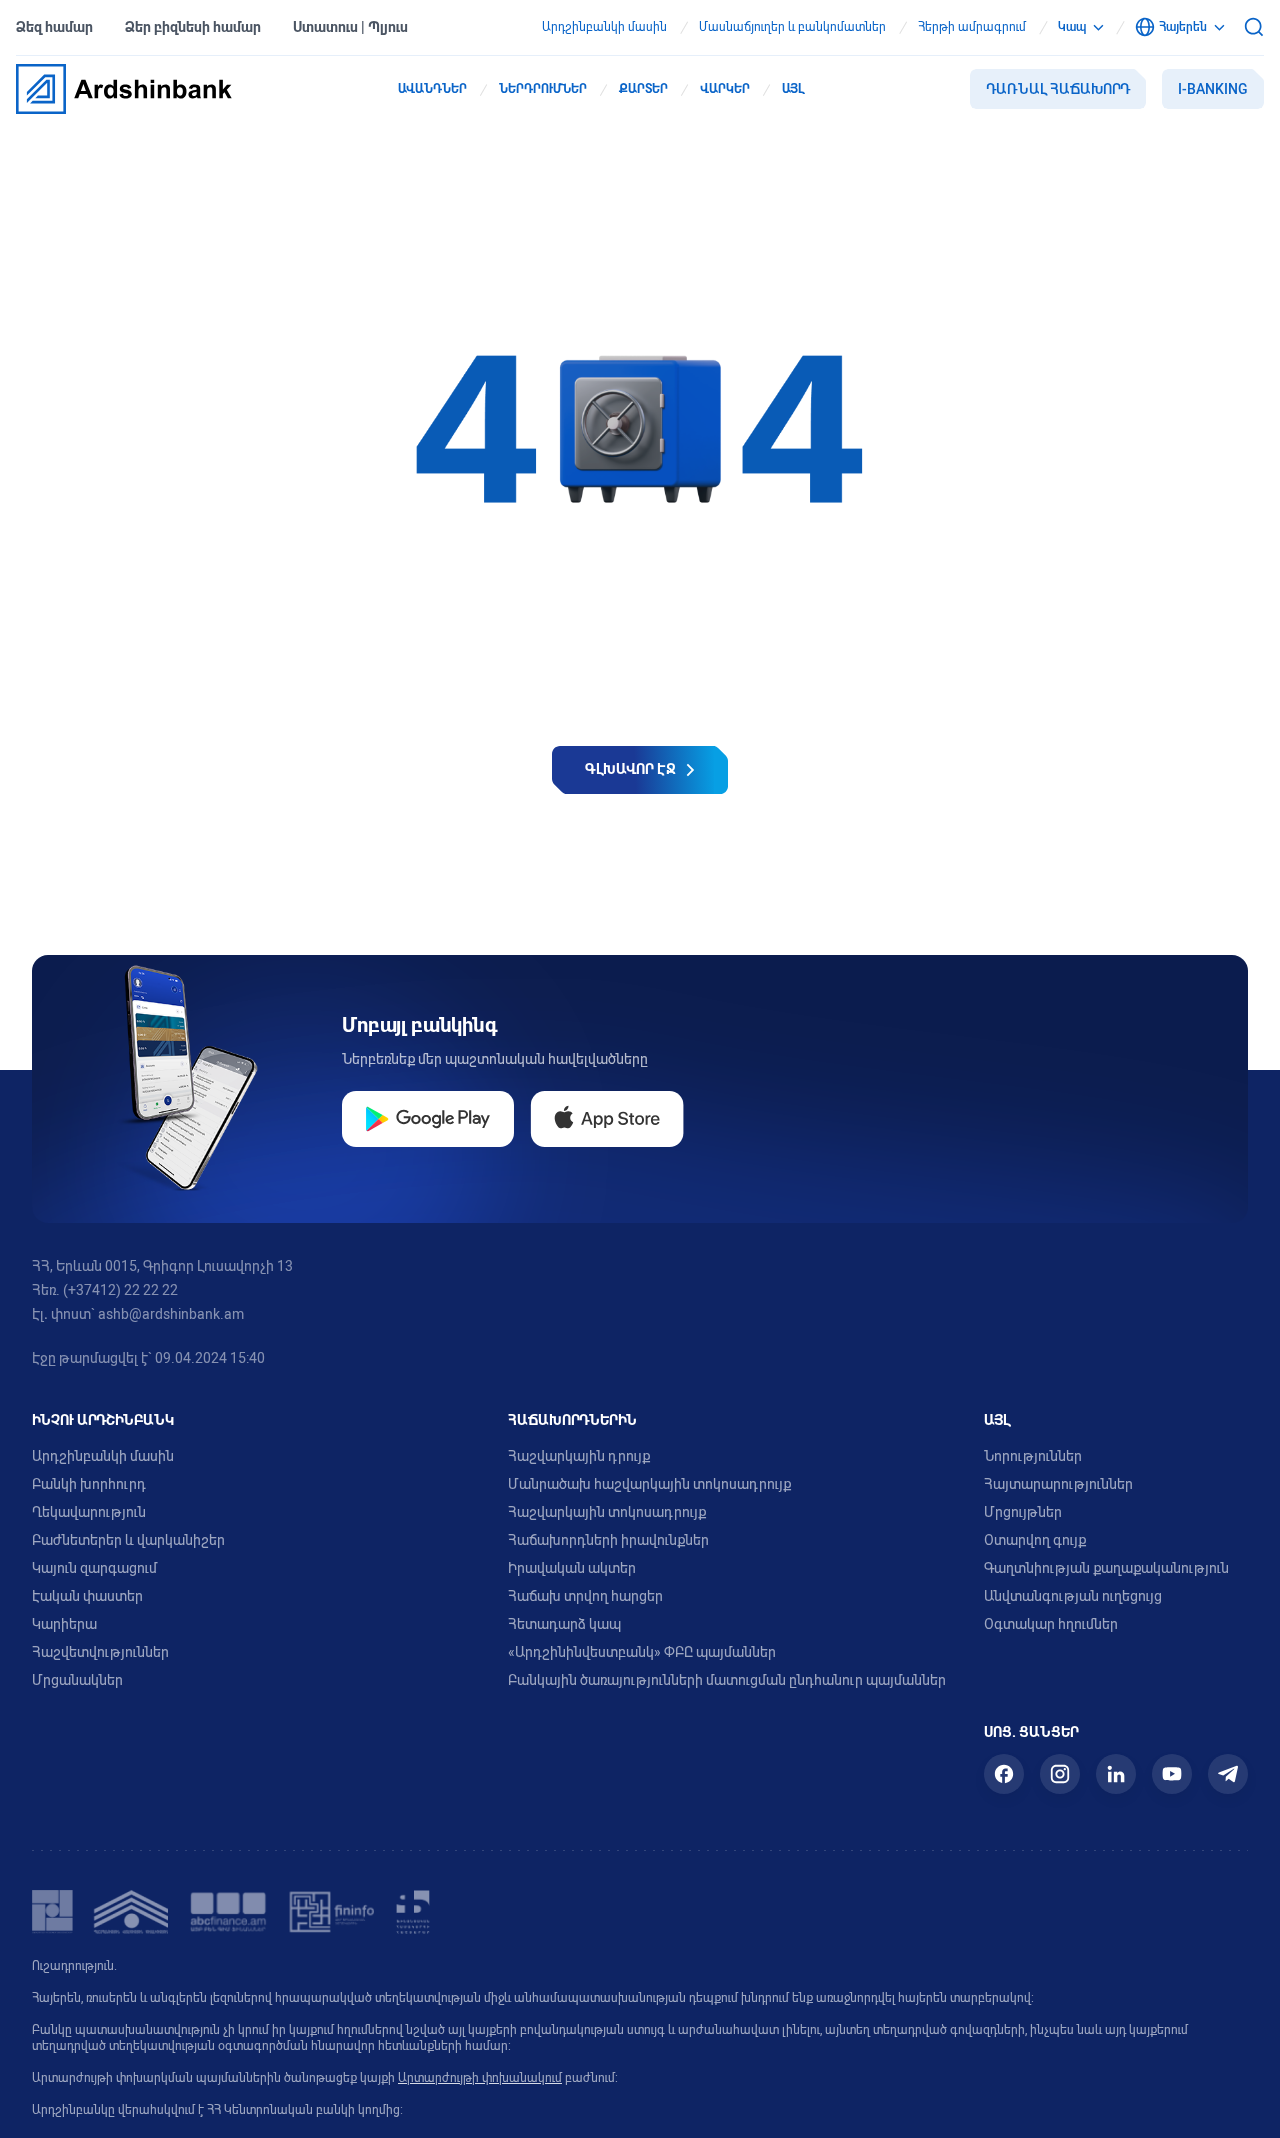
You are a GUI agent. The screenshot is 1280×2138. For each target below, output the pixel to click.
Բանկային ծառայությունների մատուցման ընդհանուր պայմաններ (727, 1680)
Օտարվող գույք (1035, 1540)
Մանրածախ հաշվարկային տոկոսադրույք (649, 1484)
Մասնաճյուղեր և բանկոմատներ (792, 27)
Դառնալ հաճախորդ (1058, 89)
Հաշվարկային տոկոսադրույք (607, 1512)
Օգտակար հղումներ (1051, 1624)
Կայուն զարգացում (94, 1568)
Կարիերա (64, 1624)
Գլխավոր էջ (630, 769)
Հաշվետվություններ (100, 1652)
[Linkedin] (1116, 1774)
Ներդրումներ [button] (543, 89)
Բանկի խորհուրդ (89, 1484)
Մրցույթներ (1023, 1512)
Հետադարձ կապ (564, 1624)
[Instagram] (1060, 1774)
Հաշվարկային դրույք (579, 1456)
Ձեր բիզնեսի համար (193, 27)
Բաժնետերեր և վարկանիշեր (128, 1540)
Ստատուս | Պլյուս (350, 27)
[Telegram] (1228, 1774)
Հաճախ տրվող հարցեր (585, 1596)
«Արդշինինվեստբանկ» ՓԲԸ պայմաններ (642, 1652)
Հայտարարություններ (1058, 1484)
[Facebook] (1004, 1774)
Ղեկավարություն (89, 1512)
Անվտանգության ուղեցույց (1073, 1596)
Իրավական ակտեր (572, 1568)
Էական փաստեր (87, 1596)
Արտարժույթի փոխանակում (480, 2078)
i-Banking (1213, 89)
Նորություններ (1033, 1456)
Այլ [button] (793, 89)
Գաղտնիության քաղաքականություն (1106, 1568)
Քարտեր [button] (643, 89)
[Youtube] (1172, 1774)
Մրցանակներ (77, 1680)
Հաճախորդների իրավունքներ (608, 1540)
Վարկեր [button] (725, 89)
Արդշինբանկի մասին (604, 27)
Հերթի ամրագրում (972, 27)
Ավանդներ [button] (432, 89)
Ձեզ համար (54, 27)
